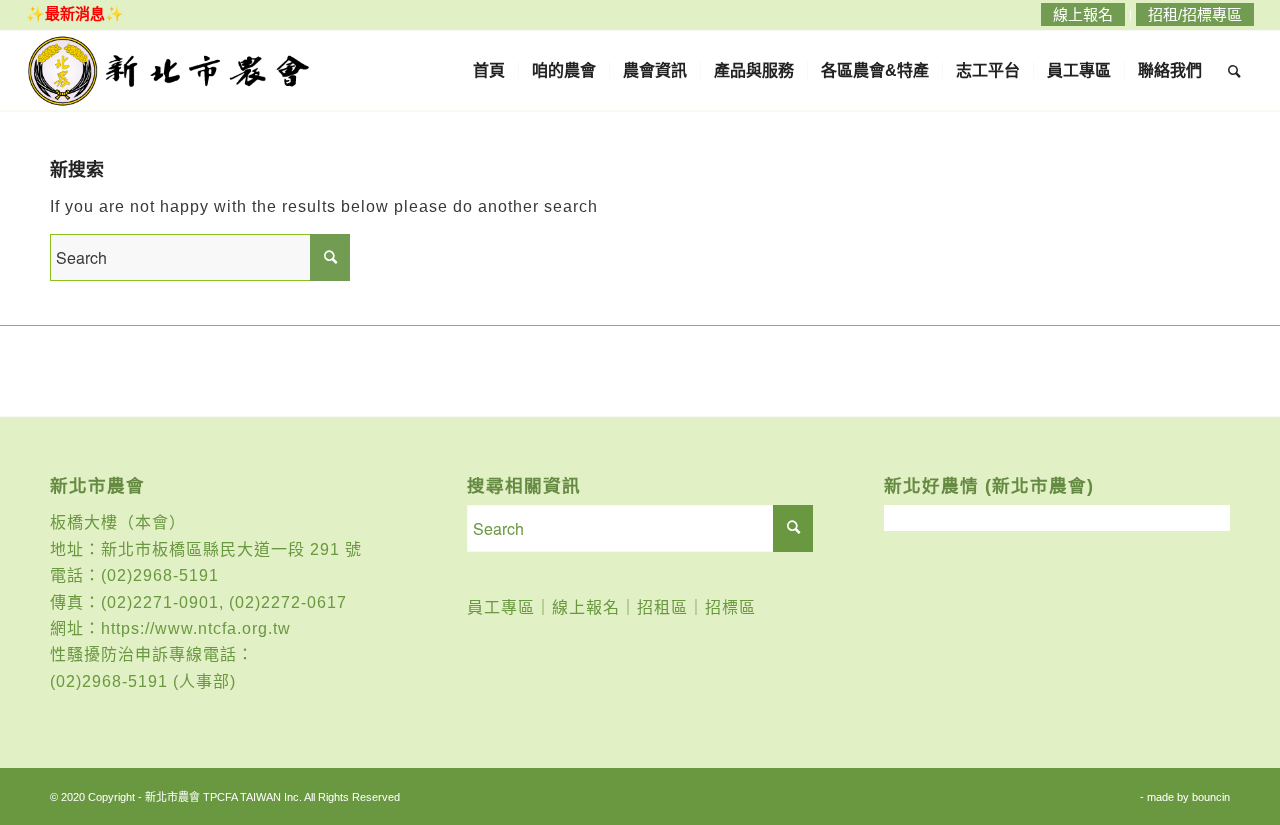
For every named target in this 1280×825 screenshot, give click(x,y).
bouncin (1211, 797)
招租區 (662, 607)
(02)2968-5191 (160, 575)
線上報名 (586, 607)
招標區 (730, 607)
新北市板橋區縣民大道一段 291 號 (231, 549)
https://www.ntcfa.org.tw (196, 628)
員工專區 (501, 607)
